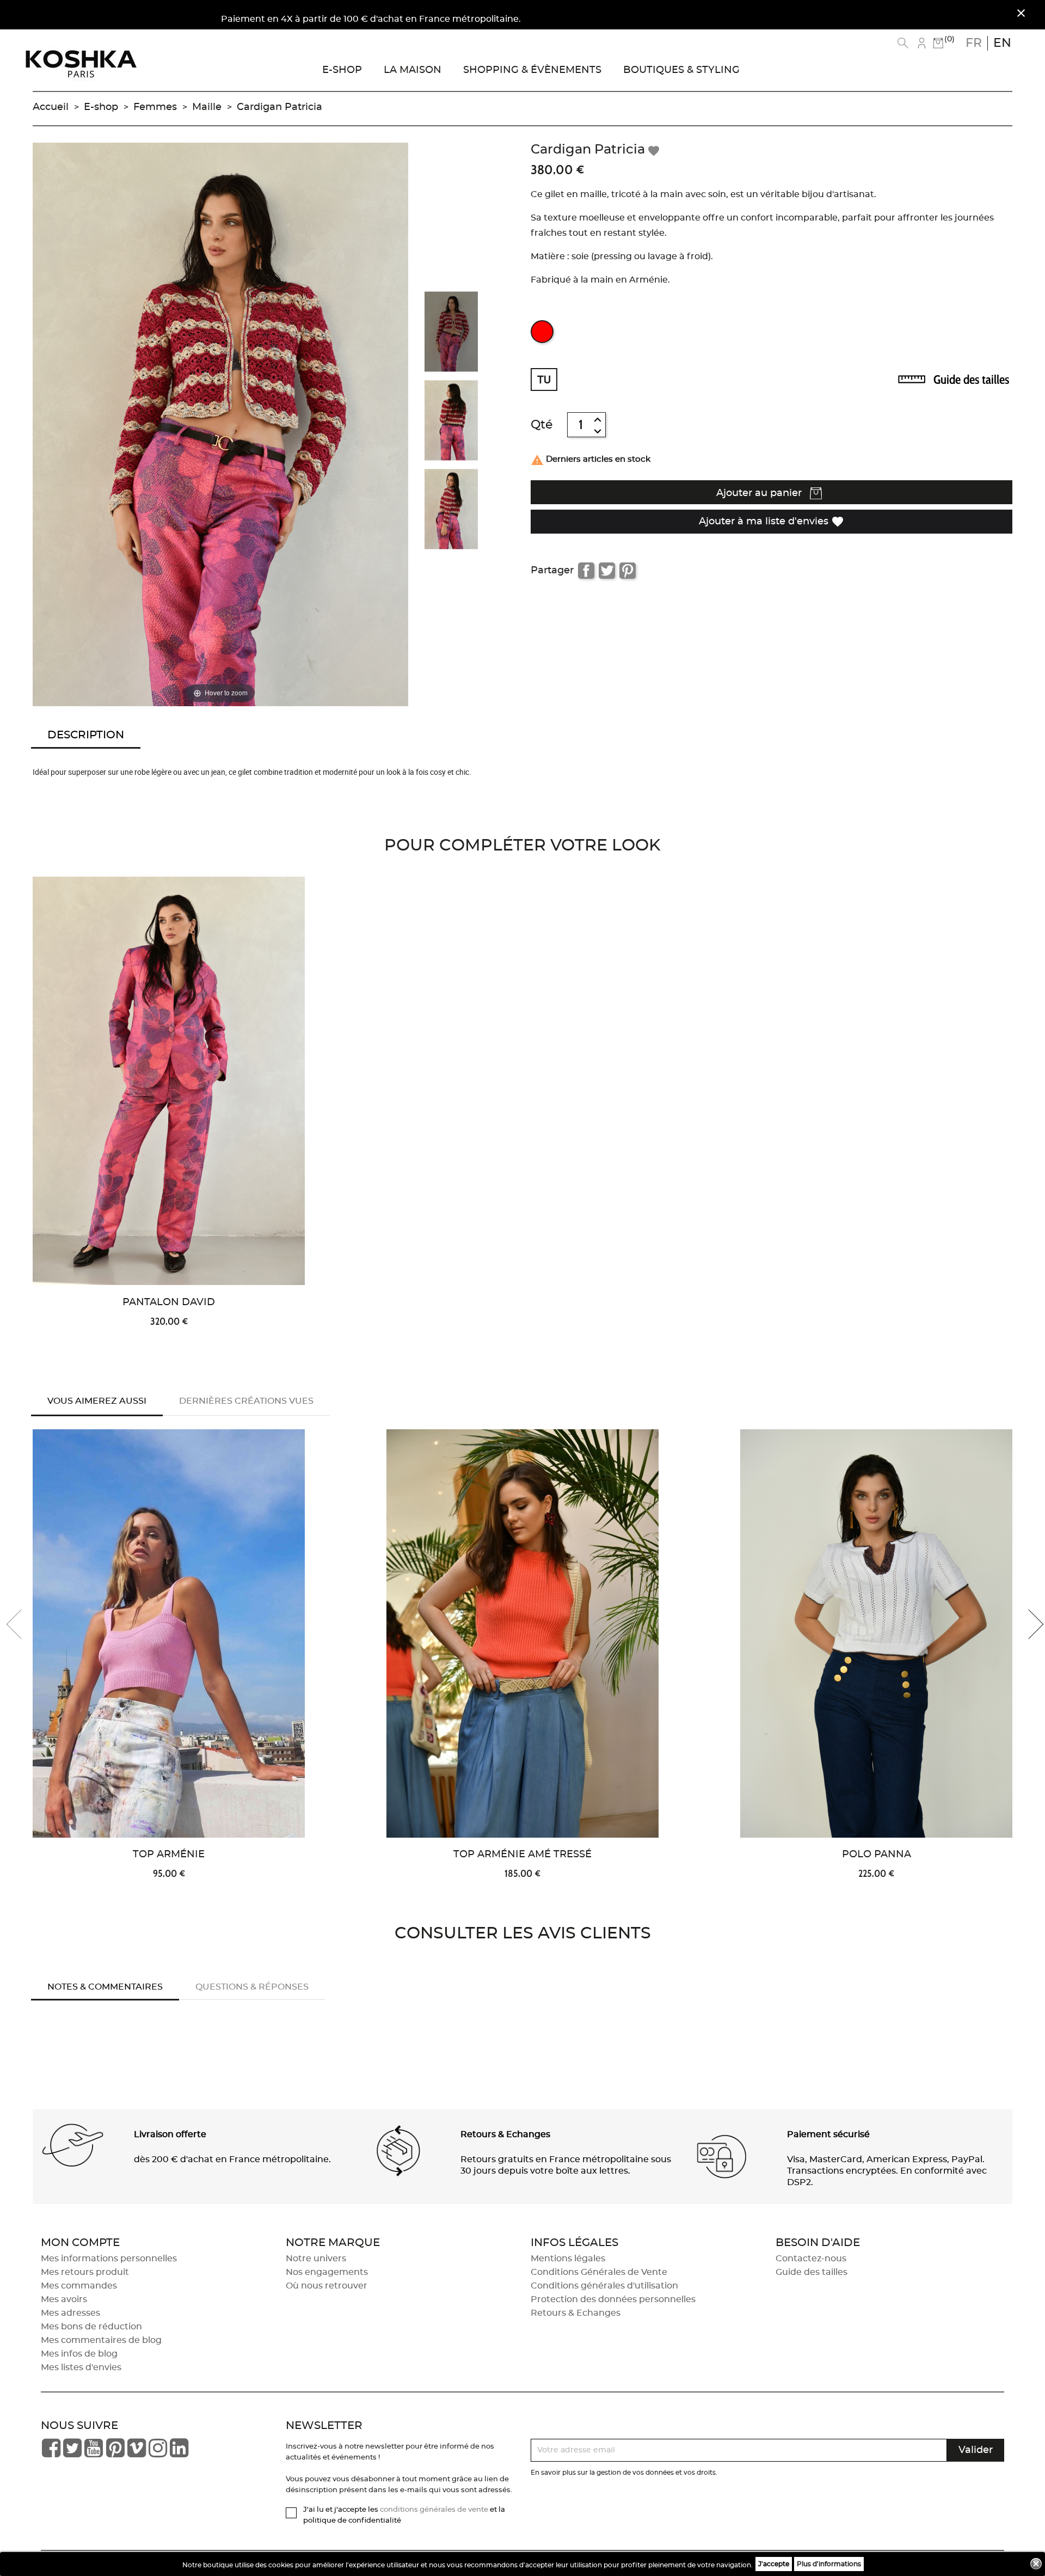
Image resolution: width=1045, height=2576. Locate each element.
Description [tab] (86, 735)
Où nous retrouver (327, 2286)
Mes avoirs (64, 2299)
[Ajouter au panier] (319, 975)
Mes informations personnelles (109, 2259)
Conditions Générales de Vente (599, 2272)
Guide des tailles (971, 380)
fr (974, 43)
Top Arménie (169, 1855)
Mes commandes (79, 2286)
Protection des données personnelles (613, 2299)
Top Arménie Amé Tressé (522, 1855)
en (1002, 43)
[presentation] (22, 1624)
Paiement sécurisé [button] (828, 2134)
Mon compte (80, 2243)
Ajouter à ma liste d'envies (772, 522)
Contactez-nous (811, 2259)
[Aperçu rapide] (319, 939)
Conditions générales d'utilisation (604, 2286)
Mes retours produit (85, 2272)
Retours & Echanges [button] (505, 2134)
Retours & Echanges (576, 2313)
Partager (586, 571)
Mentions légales (568, 2259)
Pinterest (628, 571)
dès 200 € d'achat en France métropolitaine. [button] (232, 2159)
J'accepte (774, 2564)
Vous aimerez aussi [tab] (97, 1401)
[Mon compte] (922, 43)
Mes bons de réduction (91, 2327)
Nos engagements (327, 2272)
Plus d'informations (829, 2564)
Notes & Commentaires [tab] (105, 1987)
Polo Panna (877, 1855)
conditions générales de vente (434, 2510)
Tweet (607, 571)
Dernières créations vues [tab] (246, 1401)
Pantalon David (169, 1302)
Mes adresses (70, 2313)
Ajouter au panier (760, 493)
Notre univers (316, 2259)
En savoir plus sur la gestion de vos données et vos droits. (624, 2473)
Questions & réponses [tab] (252, 1987)
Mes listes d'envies (81, 2367)
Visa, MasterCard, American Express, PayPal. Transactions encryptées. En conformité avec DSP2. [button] (887, 2171)
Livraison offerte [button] (170, 2134)
